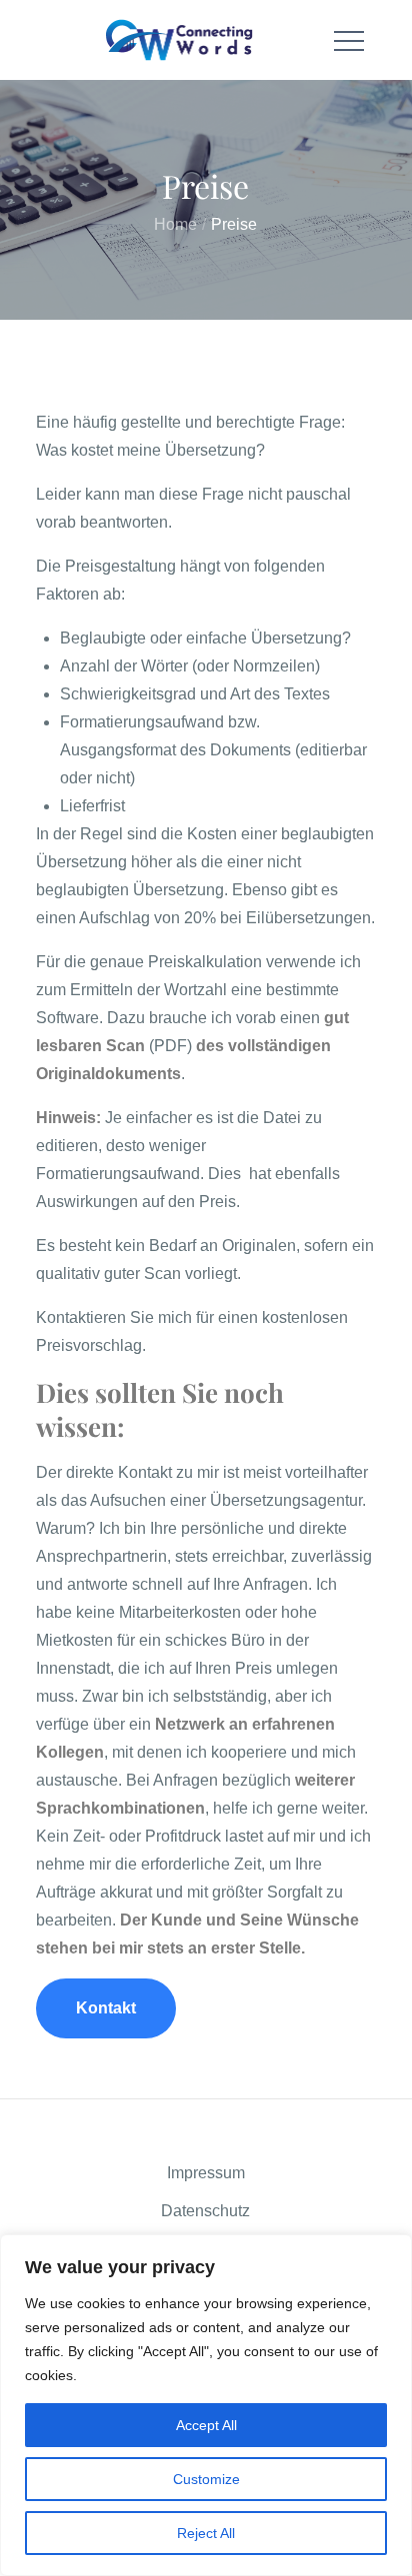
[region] (206, 2405)
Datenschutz (205, 2211)
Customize (206, 2479)
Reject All (206, 2533)
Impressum (206, 2173)
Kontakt (106, 2008)
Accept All (206, 2425)
